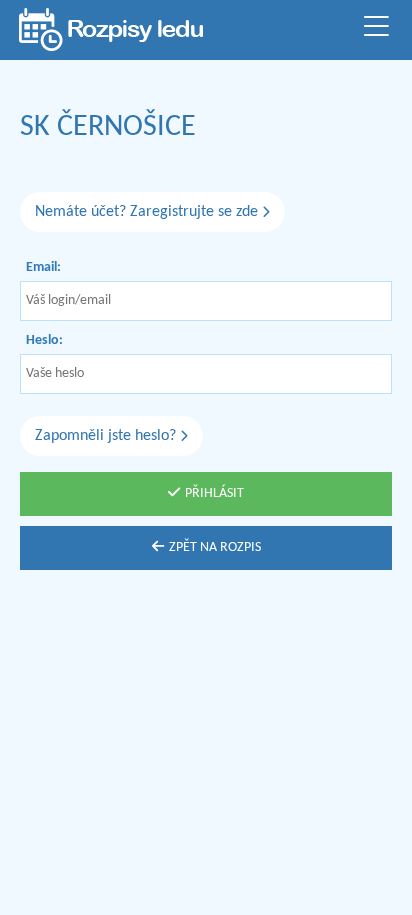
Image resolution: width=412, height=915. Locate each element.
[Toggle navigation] (376, 30)
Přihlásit (214, 493)
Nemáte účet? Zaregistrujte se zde (148, 212)
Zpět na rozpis (215, 547)
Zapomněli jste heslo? (107, 436)
